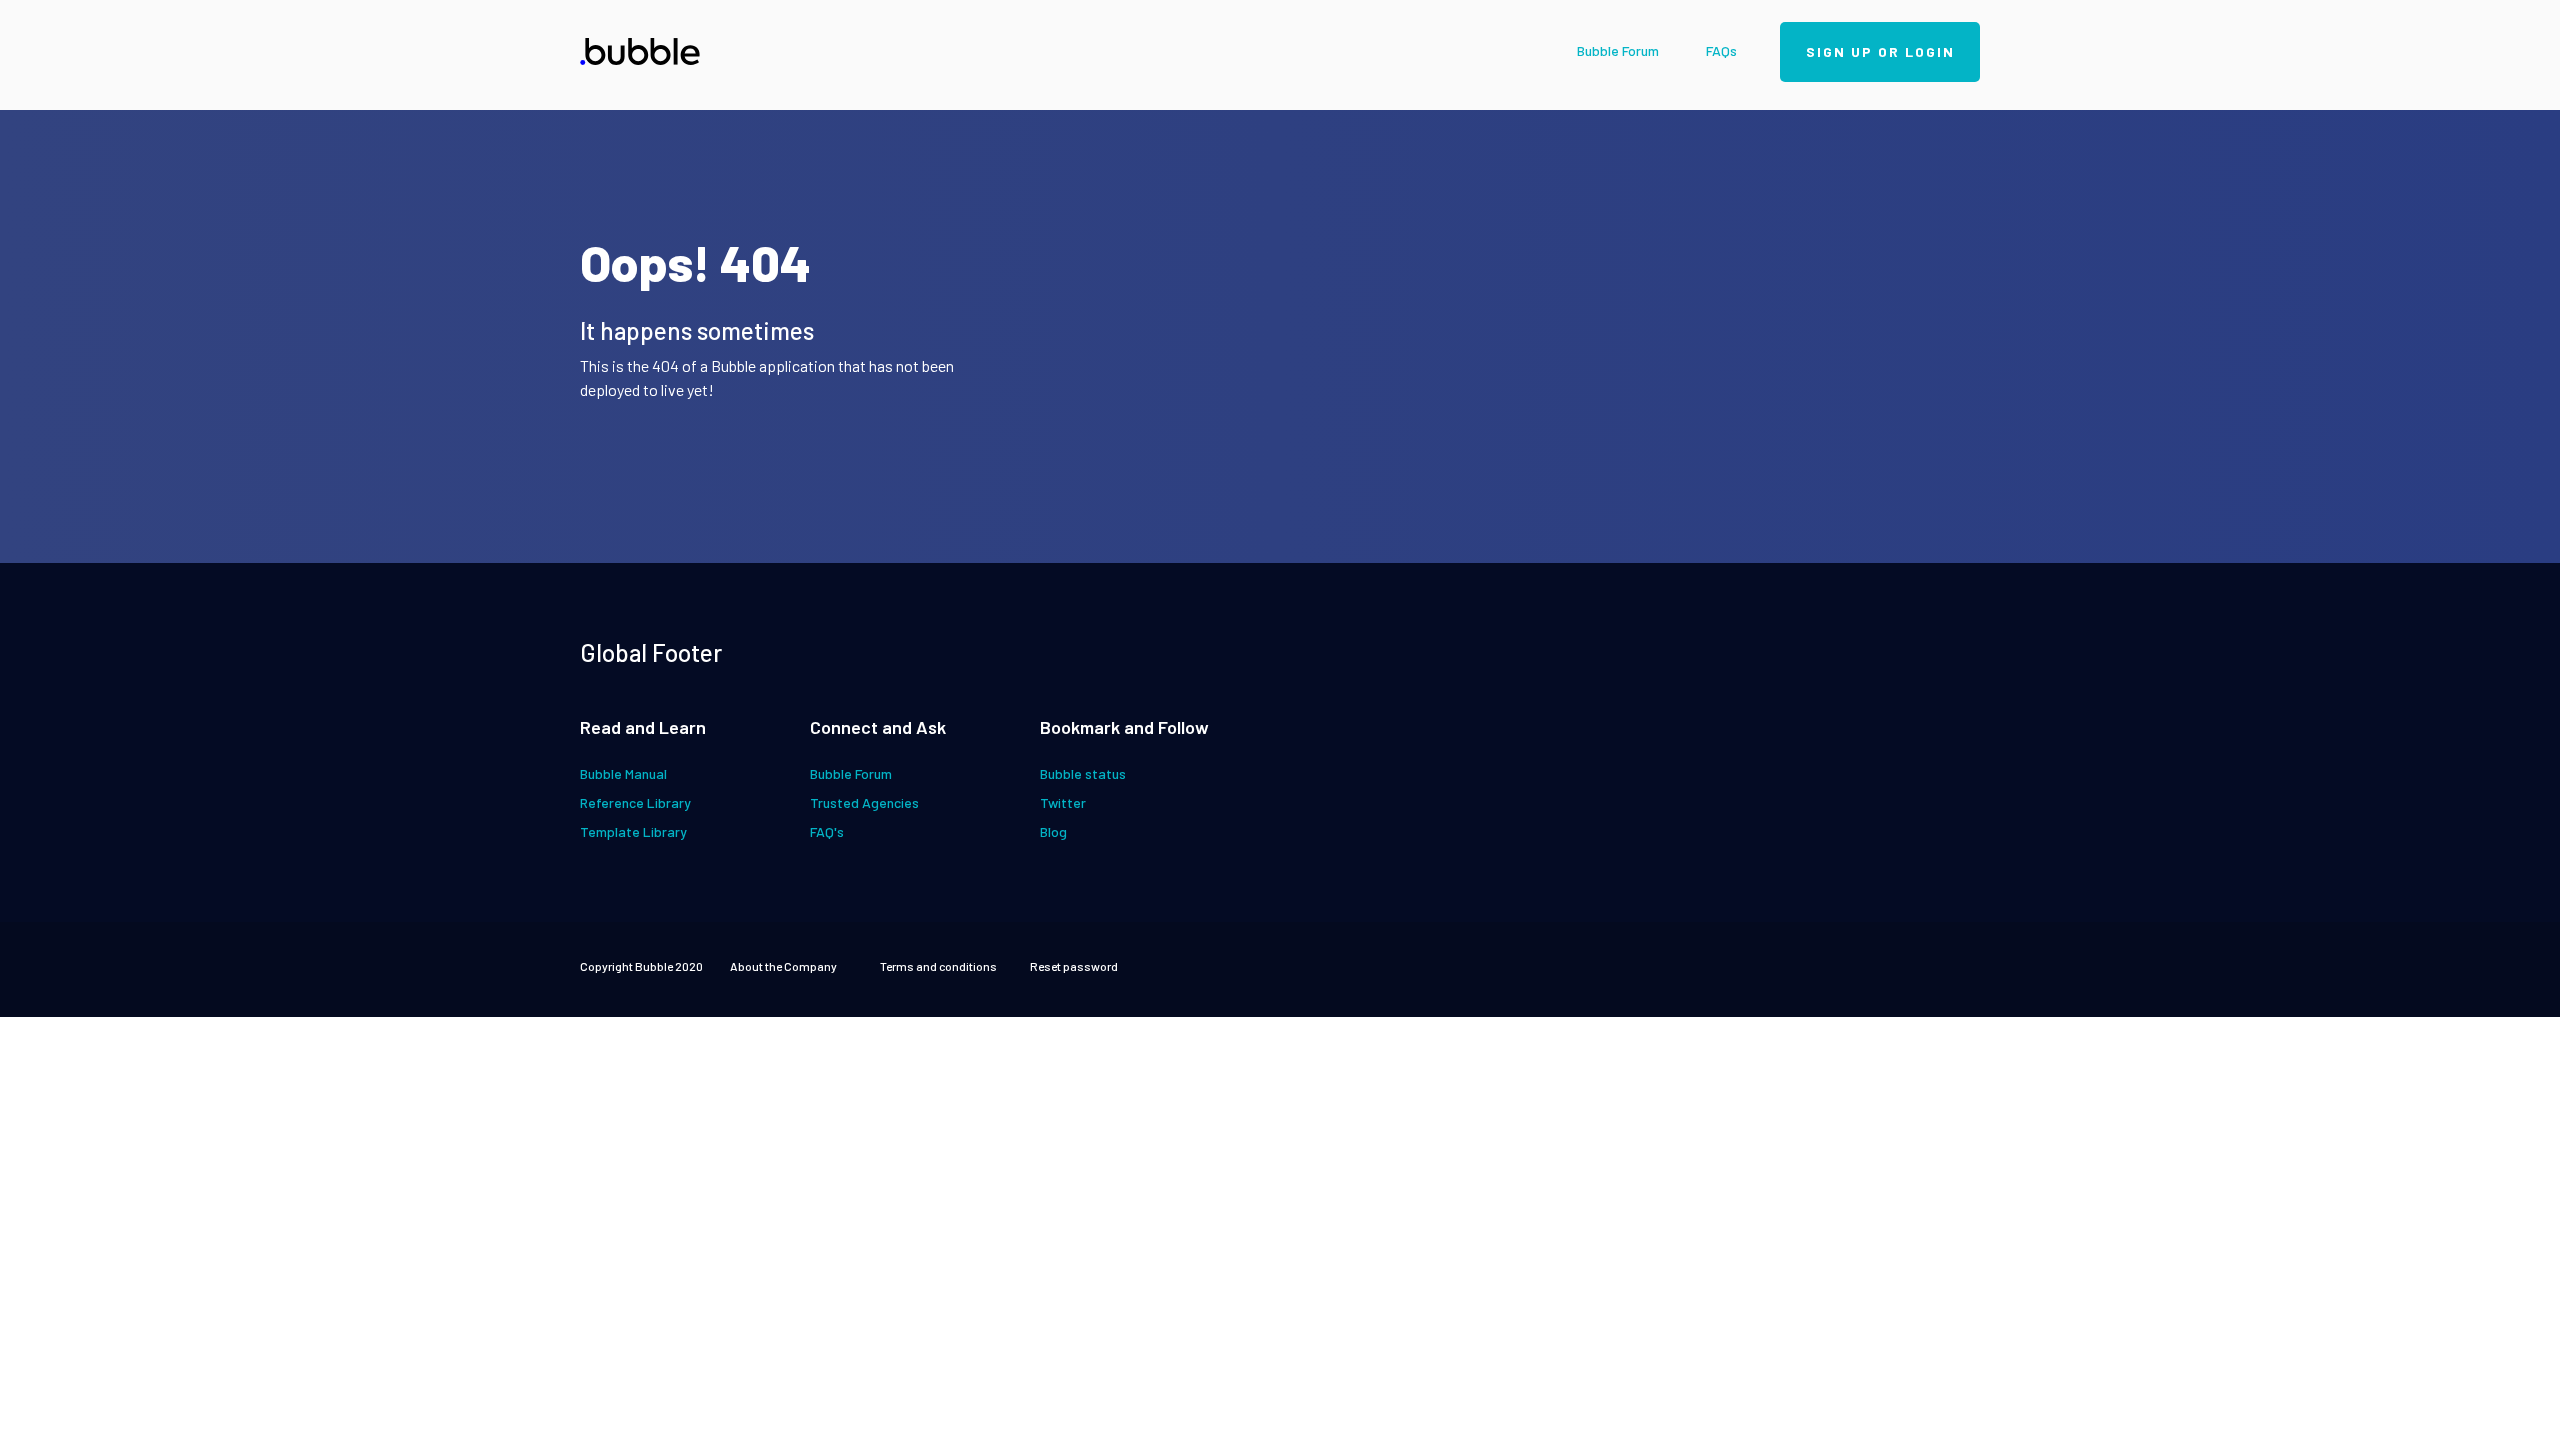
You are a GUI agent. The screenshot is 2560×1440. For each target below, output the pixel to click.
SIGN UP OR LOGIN (1880, 51)
